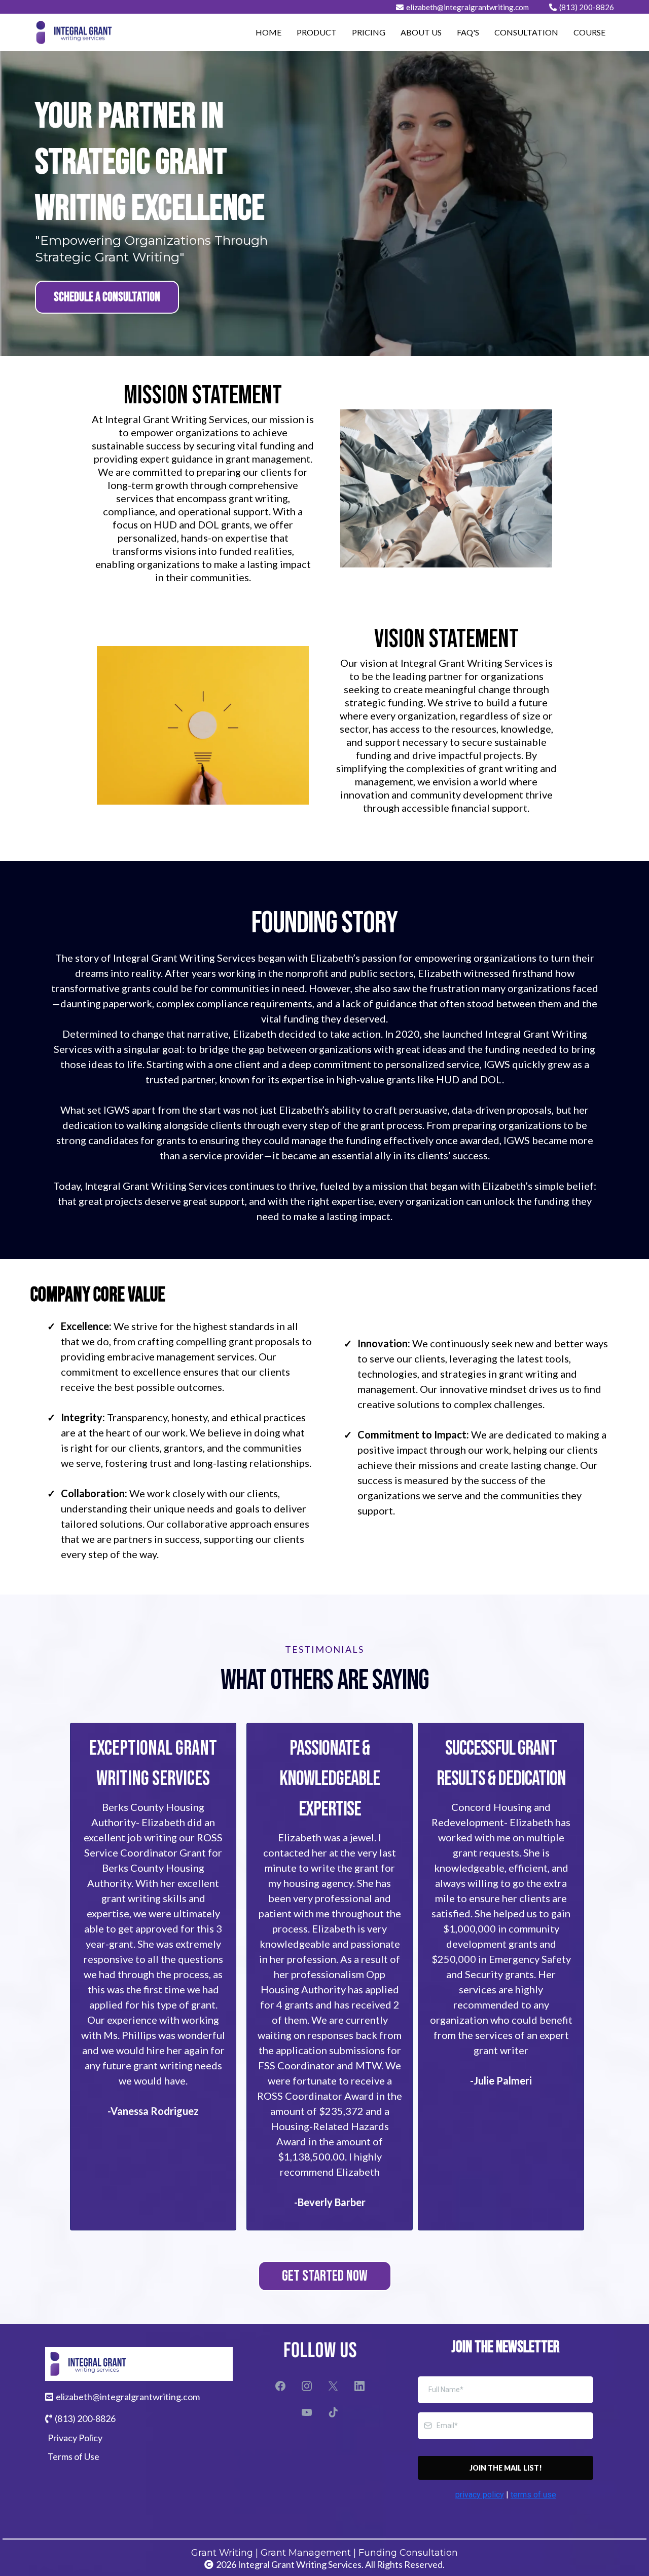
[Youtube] (307, 2412)
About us (421, 32)
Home (268, 32)
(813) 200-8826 (587, 7)
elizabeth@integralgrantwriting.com (467, 7)
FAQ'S (468, 32)
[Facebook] (280, 2386)
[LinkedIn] (359, 2386)
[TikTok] (333, 2412)
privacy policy (480, 2495)
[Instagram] (307, 2386)
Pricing (369, 32)
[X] (333, 2386)
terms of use (533, 2495)
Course (589, 32)
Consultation (526, 32)
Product (317, 32)
